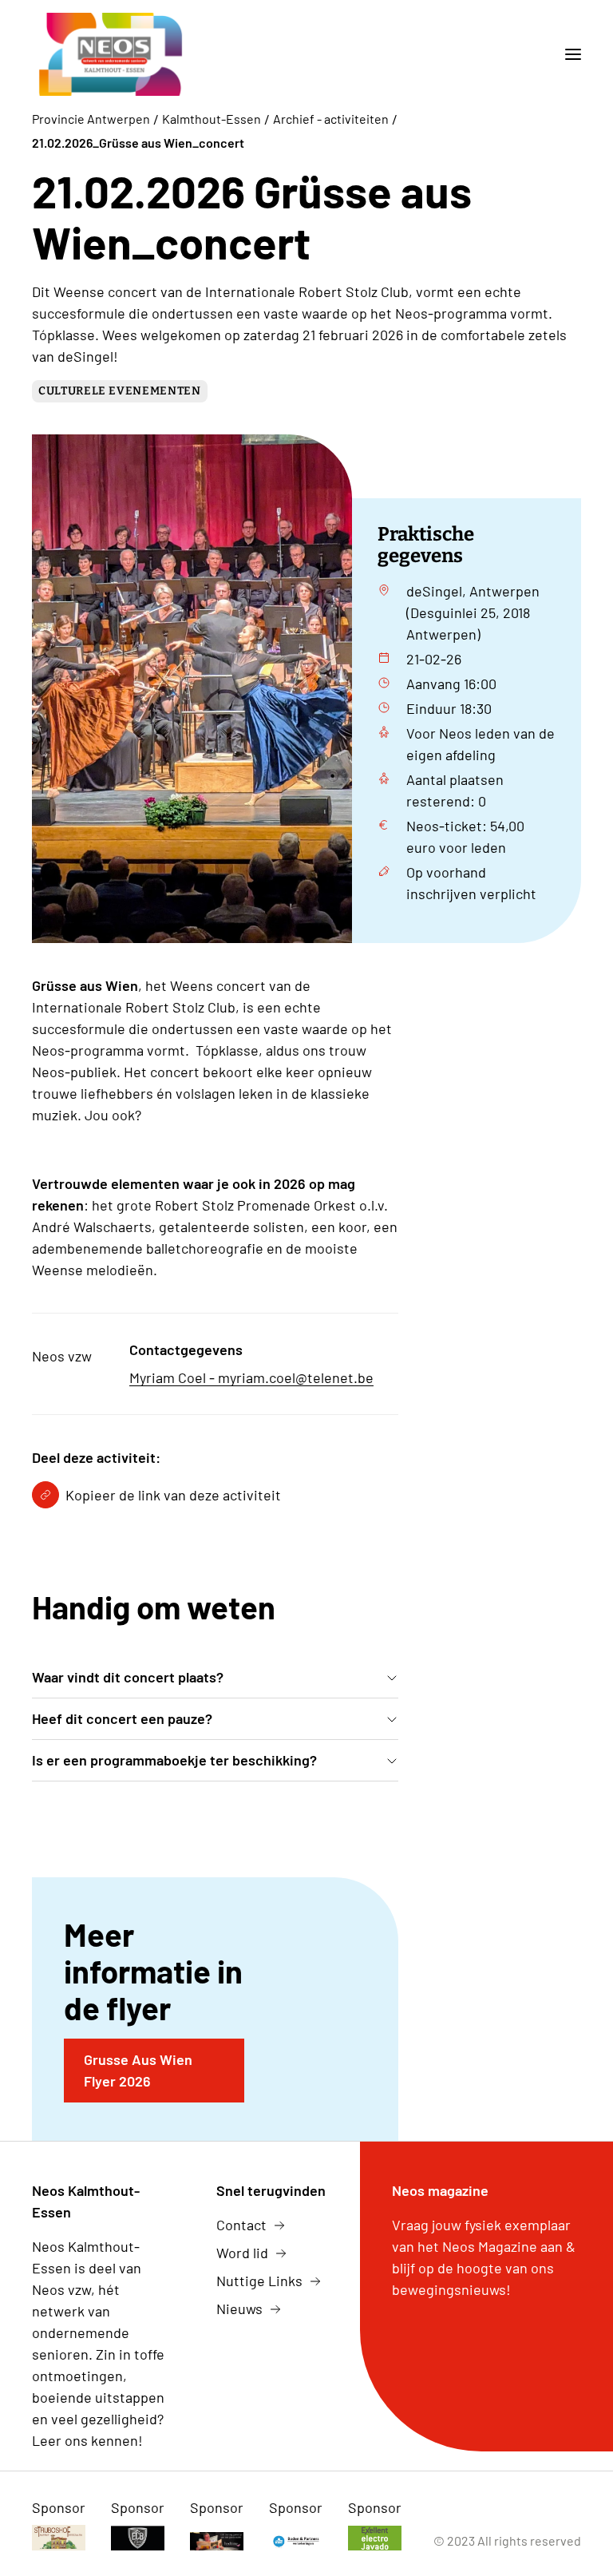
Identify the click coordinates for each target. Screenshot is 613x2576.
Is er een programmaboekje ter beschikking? (174, 1760)
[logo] (111, 54)
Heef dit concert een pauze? (122, 1718)
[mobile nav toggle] (567, 54)
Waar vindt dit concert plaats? (128, 1677)
